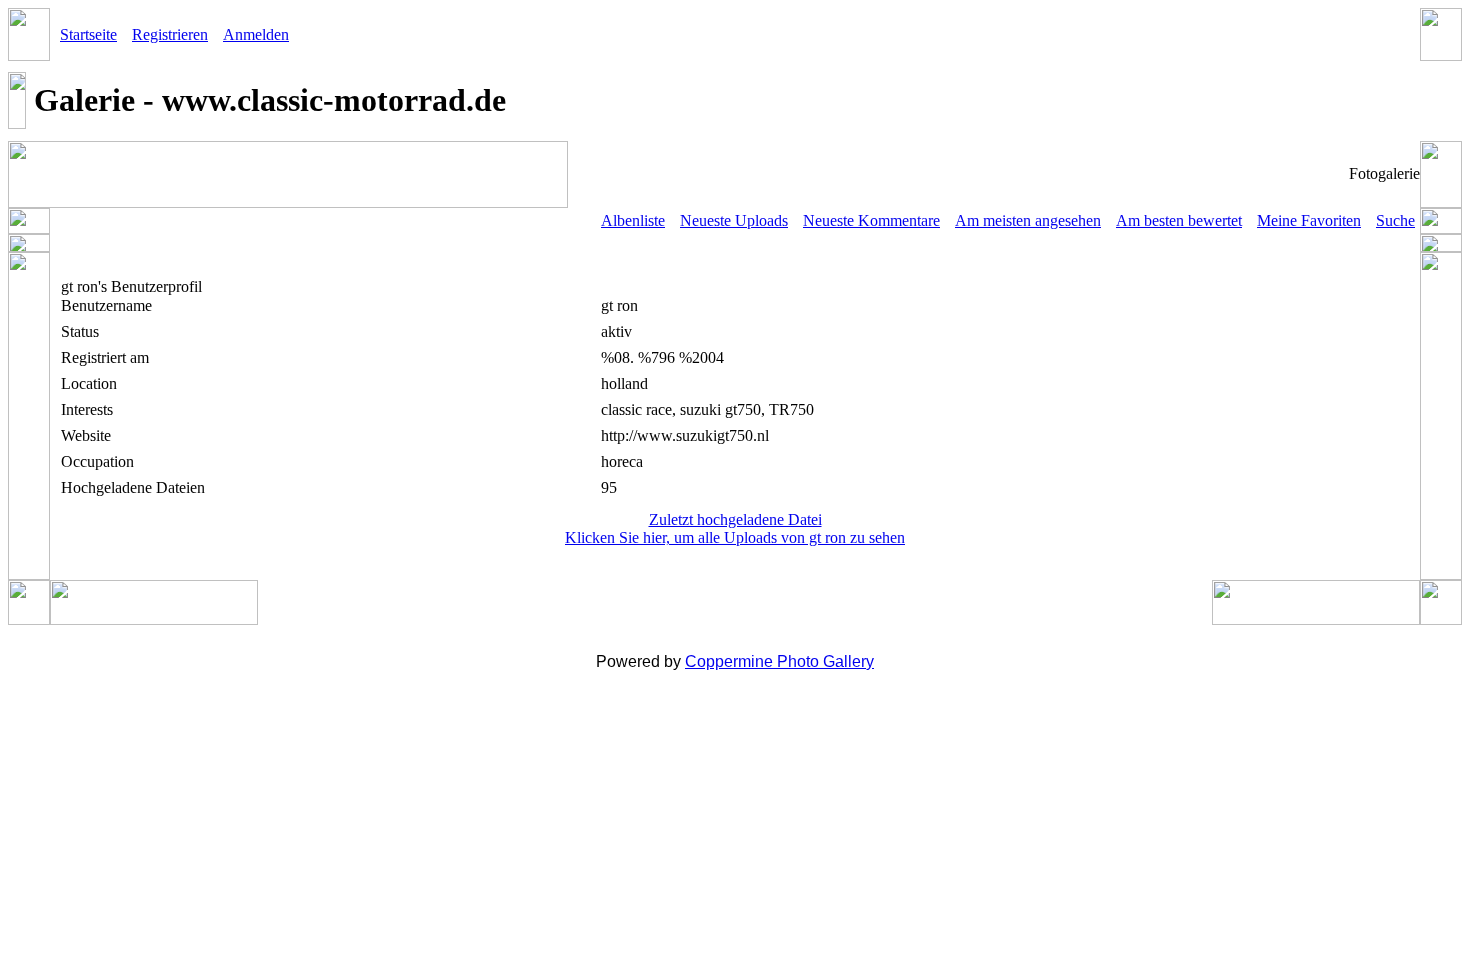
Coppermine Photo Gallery (779, 661)
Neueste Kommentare (871, 220)
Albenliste (633, 220)
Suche (1395, 220)
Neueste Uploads (734, 220)
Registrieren (170, 34)
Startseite (88, 34)
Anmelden (256, 34)
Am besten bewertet (1179, 220)
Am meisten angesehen (1028, 220)
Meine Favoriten (1309, 220)
